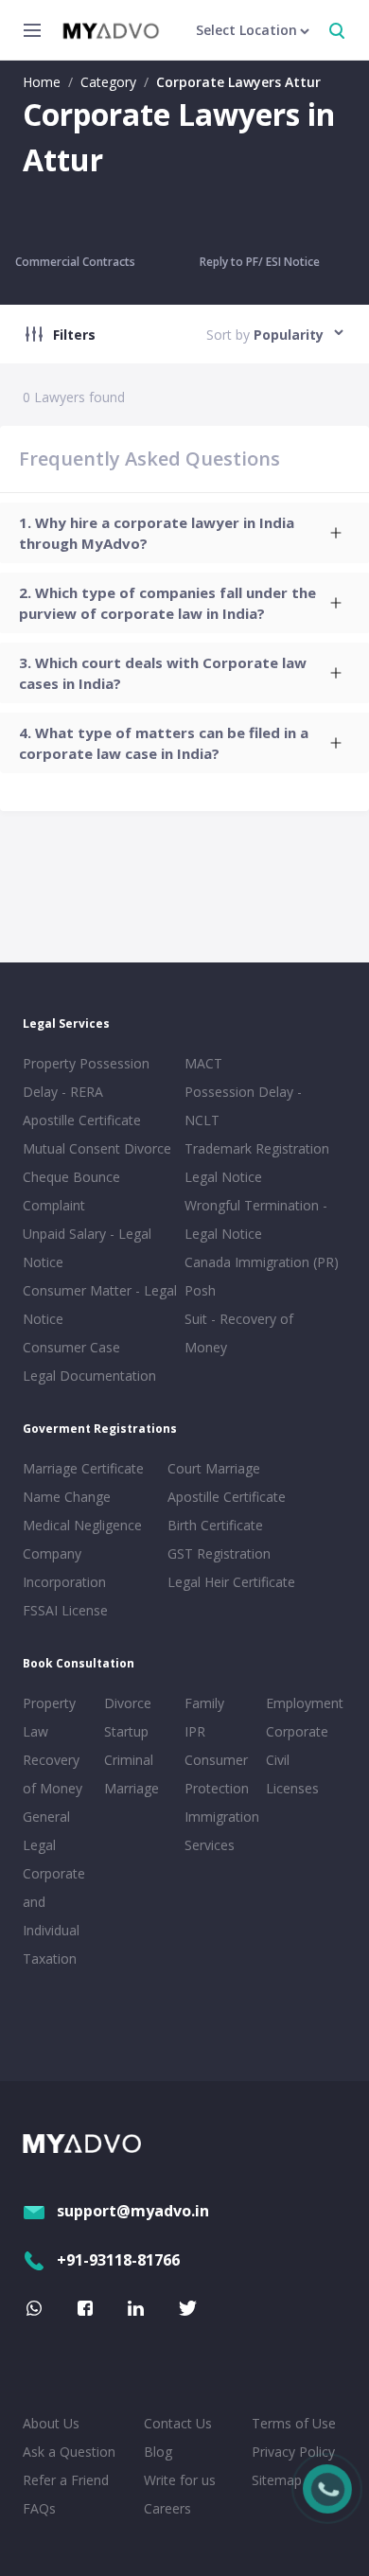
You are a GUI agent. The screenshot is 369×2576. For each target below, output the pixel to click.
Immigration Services (221, 1831)
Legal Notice (223, 1177)
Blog (158, 2452)
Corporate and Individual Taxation (54, 1916)
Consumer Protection (217, 1774)
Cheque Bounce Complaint (71, 1191)
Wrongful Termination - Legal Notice (256, 1219)
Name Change (67, 1497)
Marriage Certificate (83, 1468)
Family (204, 1703)
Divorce (128, 1703)
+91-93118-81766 (118, 2260)
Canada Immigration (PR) (262, 1262)
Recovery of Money (53, 1774)
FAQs (39, 2508)
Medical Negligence (82, 1525)
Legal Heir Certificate (231, 1582)
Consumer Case (71, 1347)
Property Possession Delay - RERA (86, 1077)
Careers (167, 2508)
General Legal (46, 1831)
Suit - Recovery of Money (239, 1333)
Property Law (49, 1717)
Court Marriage (214, 1468)
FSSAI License (65, 1610)
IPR (195, 1731)
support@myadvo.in (133, 2211)
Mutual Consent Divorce (97, 1148)
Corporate (297, 1731)
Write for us (180, 2480)
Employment (303, 1703)
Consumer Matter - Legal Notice (100, 1305)
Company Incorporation (64, 1568)
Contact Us (178, 2423)
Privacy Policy (293, 2452)
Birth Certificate (215, 1525)
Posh (200, 1290)
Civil (278, 1760)
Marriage (132, 1788)
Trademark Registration (257, 1148)
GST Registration (219, 1553)
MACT (203, 1063)
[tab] (184, 533)
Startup (126, 1731)
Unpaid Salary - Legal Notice (87, 1248)
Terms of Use (294, 2423)
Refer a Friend (66, 2480)
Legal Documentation (89, 1376)
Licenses (292, 1788)
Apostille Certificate (82, 1120)
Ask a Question (69, 2452)
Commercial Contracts (75, 262)
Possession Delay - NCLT (243, 1106)
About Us (51, 2423)
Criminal (129, 1760)
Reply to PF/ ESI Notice (260, 262)
